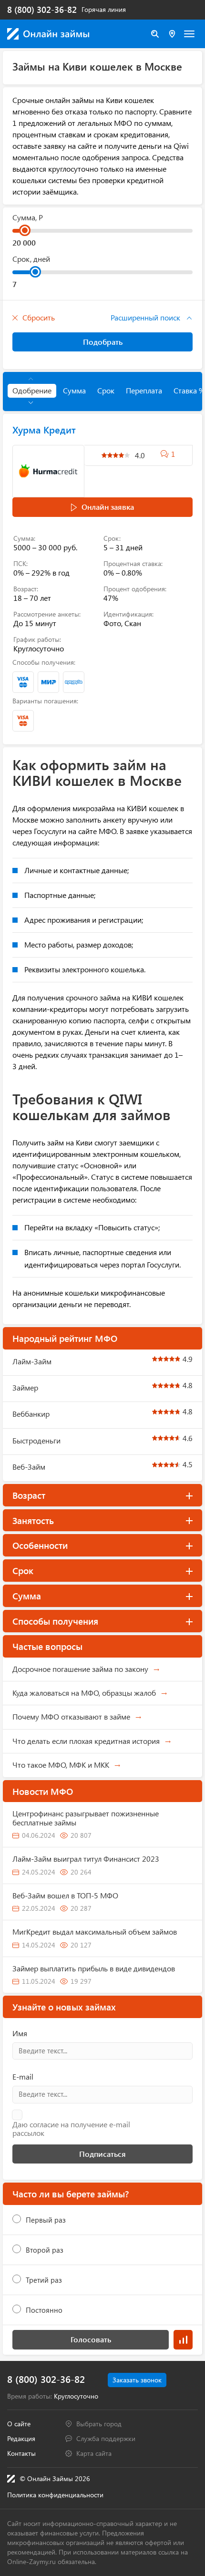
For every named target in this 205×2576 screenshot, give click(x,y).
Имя (20, 2033)
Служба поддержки (106, 2438)
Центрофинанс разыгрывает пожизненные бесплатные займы (86, 1818)
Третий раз (44, 2280)
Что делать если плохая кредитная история (86, 1741)
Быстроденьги (36, 1440)
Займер (25, 1387)
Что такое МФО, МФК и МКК (61, 1765)
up (31, 379)
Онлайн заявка (108, 507)
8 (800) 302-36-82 (42, 10)
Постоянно (44, 2310)
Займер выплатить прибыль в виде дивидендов (94, 1968)
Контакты (21, 2453)
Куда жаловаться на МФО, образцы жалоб (84, 1693)
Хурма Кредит (44, 429)
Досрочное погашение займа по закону (80, 1669)
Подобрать (103, 342)
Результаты (183, 2340)
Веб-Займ (29, 1467)
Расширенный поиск (146, 317)
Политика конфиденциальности (55, 2495)
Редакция (21, 2438)
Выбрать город (99, 2424)
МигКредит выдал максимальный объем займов (95, 1932)
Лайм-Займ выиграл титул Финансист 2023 (86, 1859)
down (31, 403)
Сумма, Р (28, 217)
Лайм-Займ (32, 1361)
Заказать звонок (137, 2380)
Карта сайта (94, 2453)
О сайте (19, 2424)
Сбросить (39, 317)
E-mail (23, 2076)
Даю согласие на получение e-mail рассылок (71, 2129)
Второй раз (45, 2250)
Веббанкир (31, 1414)
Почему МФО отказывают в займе (71, 1716)
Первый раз (46, 2220)
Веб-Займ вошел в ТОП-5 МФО (65, 1895)
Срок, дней (31, 259)
